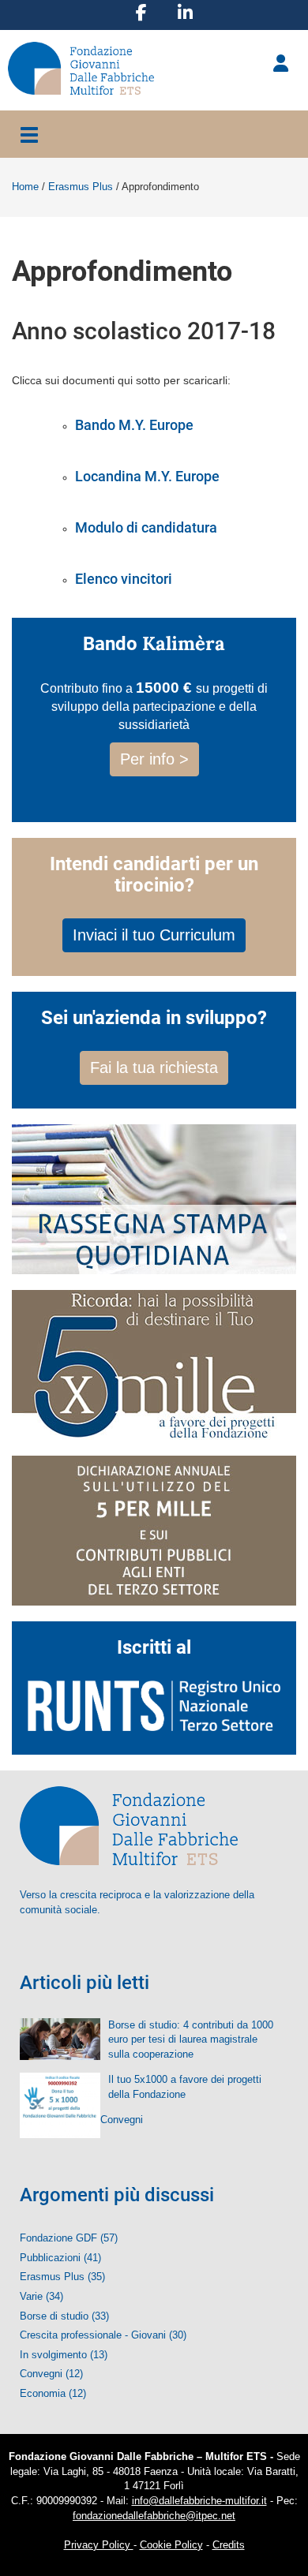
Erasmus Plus (81, 187)
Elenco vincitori (124, 579)
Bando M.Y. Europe (134, 425)
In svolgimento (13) (64, 2355)
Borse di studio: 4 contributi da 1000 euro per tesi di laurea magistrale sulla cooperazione (191, 2039)
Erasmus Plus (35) (62, 2277)
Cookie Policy (171, 2545)
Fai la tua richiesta (154, 1067)
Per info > (154, 759)
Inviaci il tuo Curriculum (154, 935)
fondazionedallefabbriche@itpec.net (154, 2516)
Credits (229, 2545)
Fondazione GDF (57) (69, 2238)
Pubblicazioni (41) (60, 2258)
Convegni (122, 2120)
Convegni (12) (51, 2374)
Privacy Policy (99, 2545)
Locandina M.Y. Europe (147, 476)
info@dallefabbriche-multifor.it (199, 2501)
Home (25, 187)
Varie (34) (41, 2296)
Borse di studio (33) (64, 2316)
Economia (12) (53, 2393)
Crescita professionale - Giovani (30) (103, 2335)
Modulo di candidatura (146, 527)
